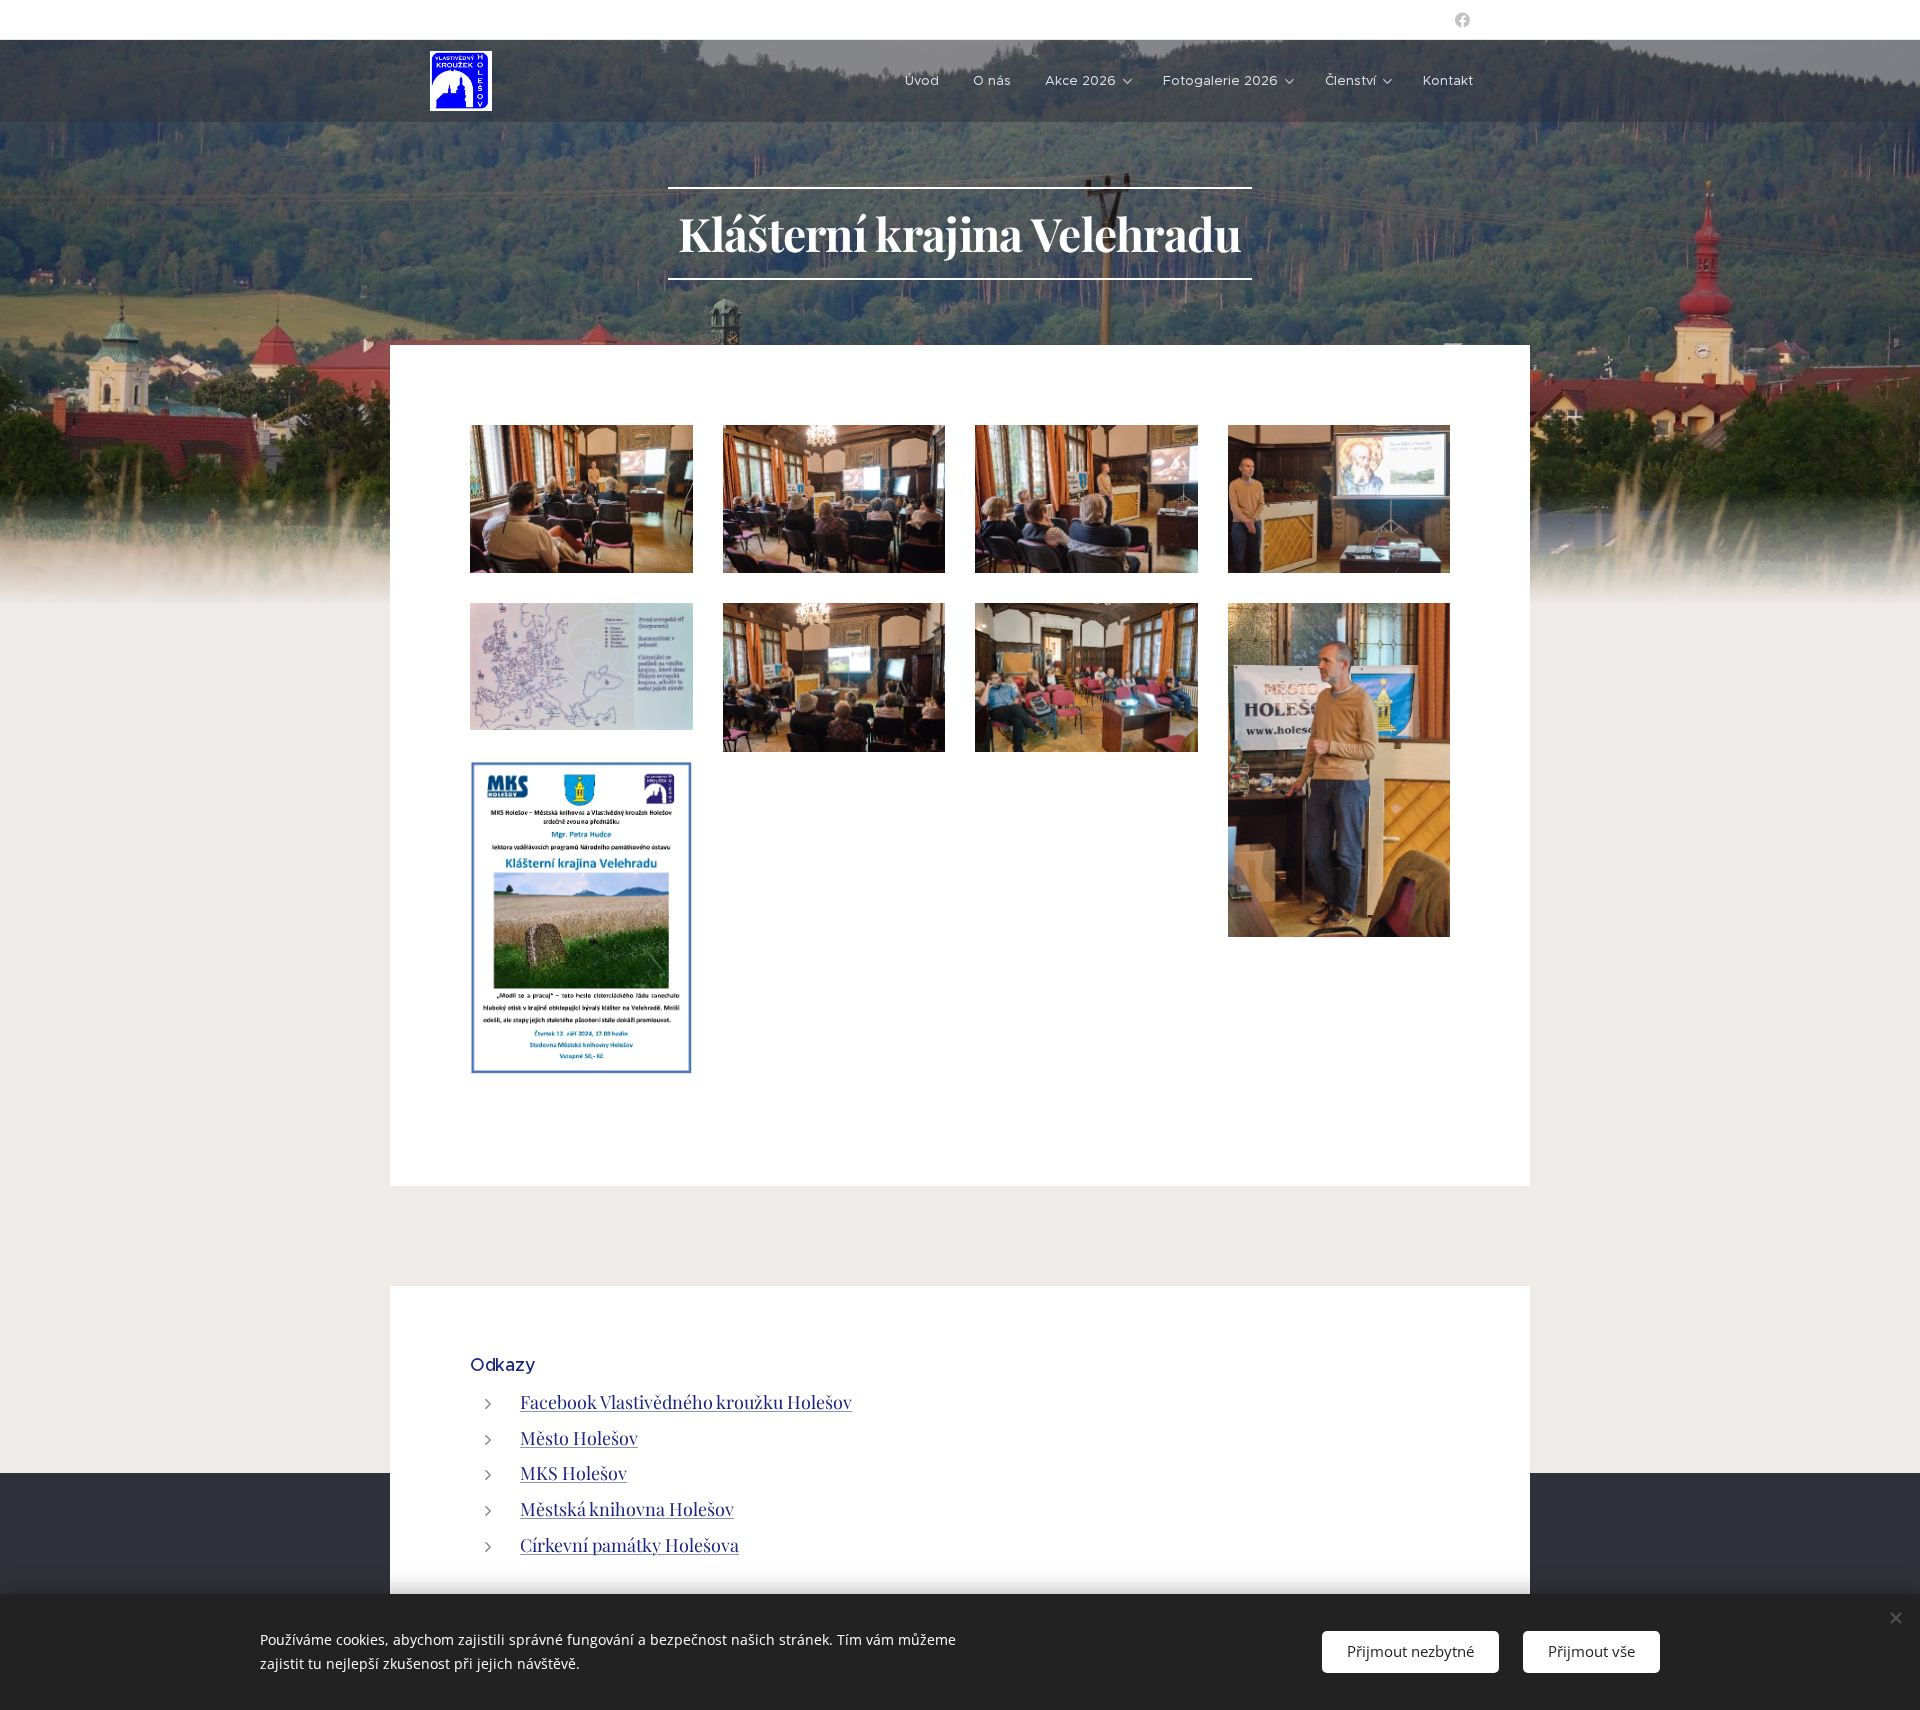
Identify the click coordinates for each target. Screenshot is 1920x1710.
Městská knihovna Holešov (627, 1509)
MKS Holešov (573, 1473)
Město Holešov (579, 1438)
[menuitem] (922, 81)
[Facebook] (1462, 20)
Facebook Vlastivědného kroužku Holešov (686, 1402)
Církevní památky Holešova (629, 1545)
